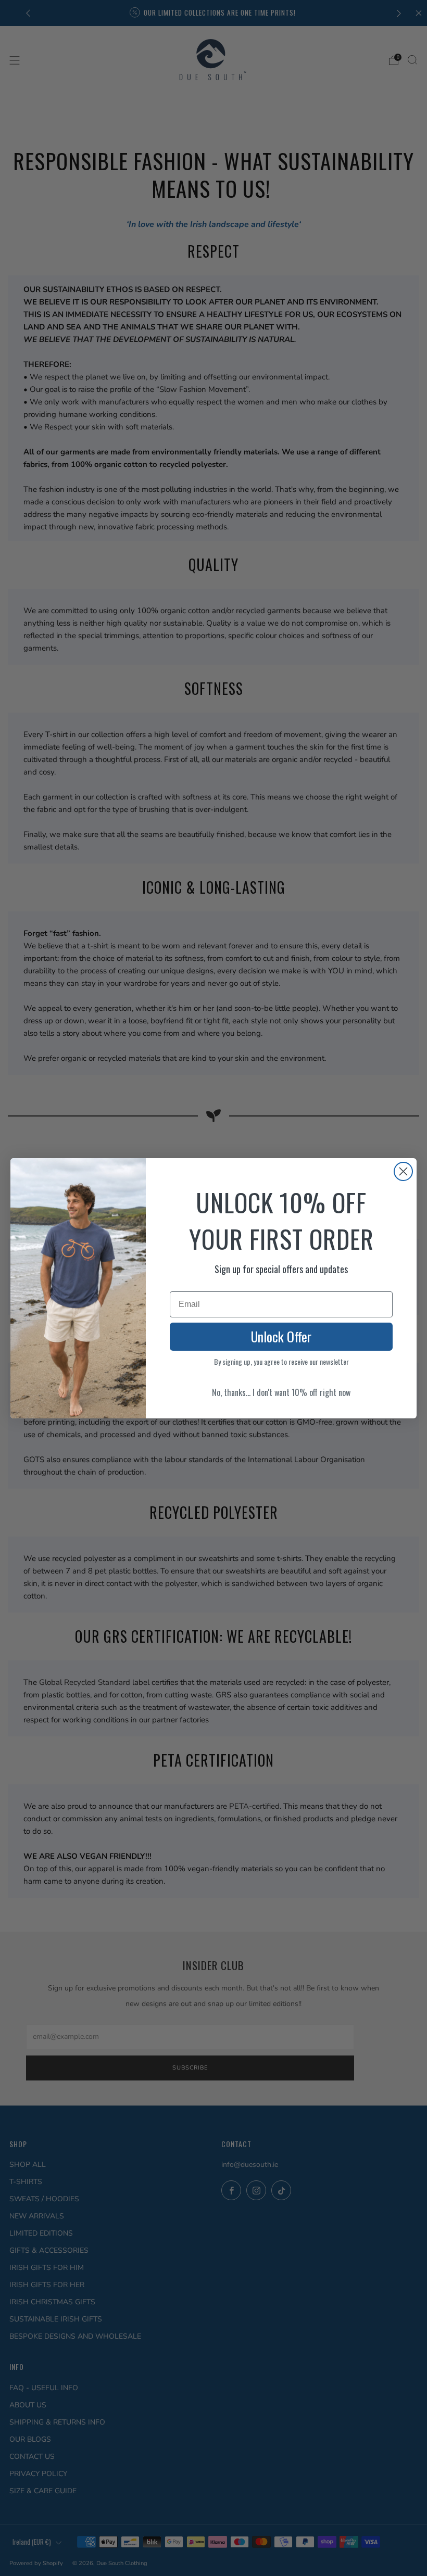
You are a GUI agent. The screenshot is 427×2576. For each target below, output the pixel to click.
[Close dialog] (403, 1171)
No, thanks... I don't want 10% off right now (281, 1392)
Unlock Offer (281, 1336)
